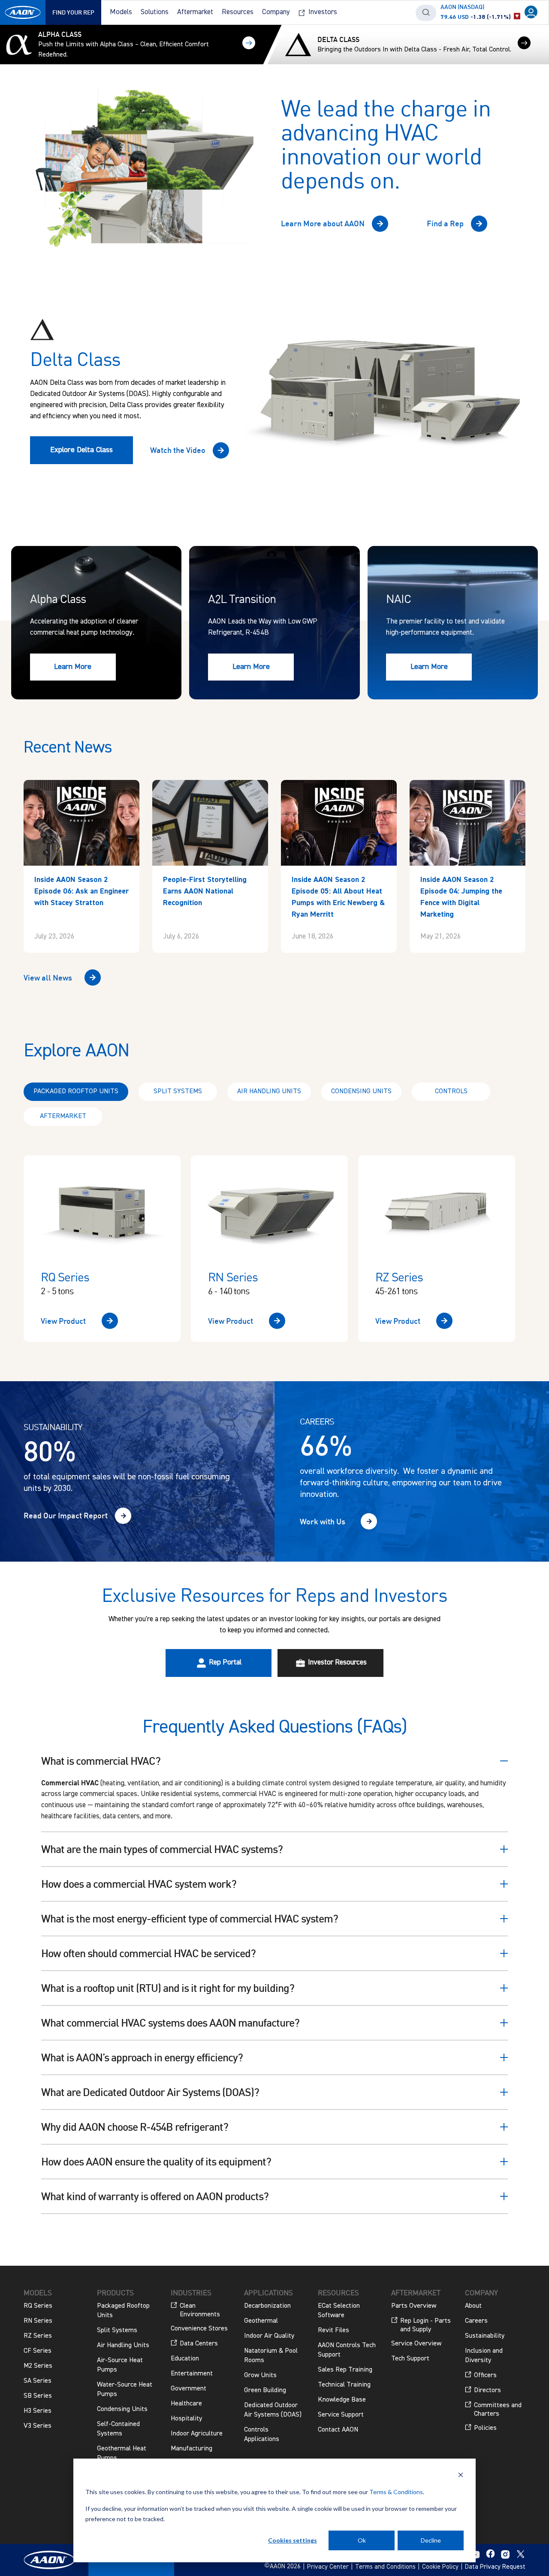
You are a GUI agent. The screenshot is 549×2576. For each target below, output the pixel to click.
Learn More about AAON (323, 223)
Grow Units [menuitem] (260, 2375)
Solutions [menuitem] (155, 12)
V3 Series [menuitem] (38, 2426)
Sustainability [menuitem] (485, 2336)
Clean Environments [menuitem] (200, 2310)
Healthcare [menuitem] (186, 2404)
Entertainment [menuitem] (192, 2374)
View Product (63, 1321)
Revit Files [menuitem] (333, 2330)
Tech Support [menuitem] (410, 2359)
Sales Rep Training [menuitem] (345, 2370)
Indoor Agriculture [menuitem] (197, 2434)
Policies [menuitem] (485, 2428)
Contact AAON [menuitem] (338, 2430)
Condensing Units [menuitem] (122, 2409)
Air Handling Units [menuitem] (123, 2345)
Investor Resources (336, 1663)
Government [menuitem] (189, 2389)
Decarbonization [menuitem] (267, 2306)
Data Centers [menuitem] (199, 2344)
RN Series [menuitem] (38, 2321)
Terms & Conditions (396, 2492)
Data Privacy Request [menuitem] (495, 2567)
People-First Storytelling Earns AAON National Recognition (205, 891)
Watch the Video (178, 450)
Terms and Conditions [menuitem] (385, 2567)
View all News (48, 978)
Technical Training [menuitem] (344, 2385)
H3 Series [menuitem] (38, 2411)
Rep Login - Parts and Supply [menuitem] (425, 2325)
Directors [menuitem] (487, 2390)
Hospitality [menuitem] (186, 2419)
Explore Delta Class (81, 450)
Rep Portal (224, 1663)
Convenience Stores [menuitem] (199, 2329)
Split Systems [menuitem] (117, 2330)
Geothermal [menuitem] (261, 2321)
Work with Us (323, 1521)
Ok (362, 2540)
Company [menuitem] (276, 12)
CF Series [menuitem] (38, 2351)
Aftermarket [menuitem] (195, 12)
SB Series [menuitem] (38, 2396)
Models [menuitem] (121, 12)
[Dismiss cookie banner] (461, 2476)
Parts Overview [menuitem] (414, 2306)
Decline (431, 2540)
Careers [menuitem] (476, 2321)
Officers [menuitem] (485, 2375)
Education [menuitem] (185, 2359)
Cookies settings (293, 2540)
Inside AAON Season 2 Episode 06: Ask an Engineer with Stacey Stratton (81, 891)
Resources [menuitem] (238, 12)
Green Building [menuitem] (265, 2390)
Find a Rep (445, 223)
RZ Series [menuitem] (38, 2336)
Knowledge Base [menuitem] (342, 2400)
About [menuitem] (473, 2306)
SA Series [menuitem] (38, 2381)
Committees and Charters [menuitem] (498, 2410)
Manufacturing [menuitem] (192, 2449)
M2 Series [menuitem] (38, 2366)
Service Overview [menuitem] (416, 2344)
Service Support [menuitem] (341, 2415)
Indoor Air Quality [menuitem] (269, 2336)
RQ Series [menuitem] (38, 2306)
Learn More (73, 667)
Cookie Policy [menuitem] (440, 2567)
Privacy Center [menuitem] (328, 2567)
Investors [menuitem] (323, 12)
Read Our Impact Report (66, 1515)
